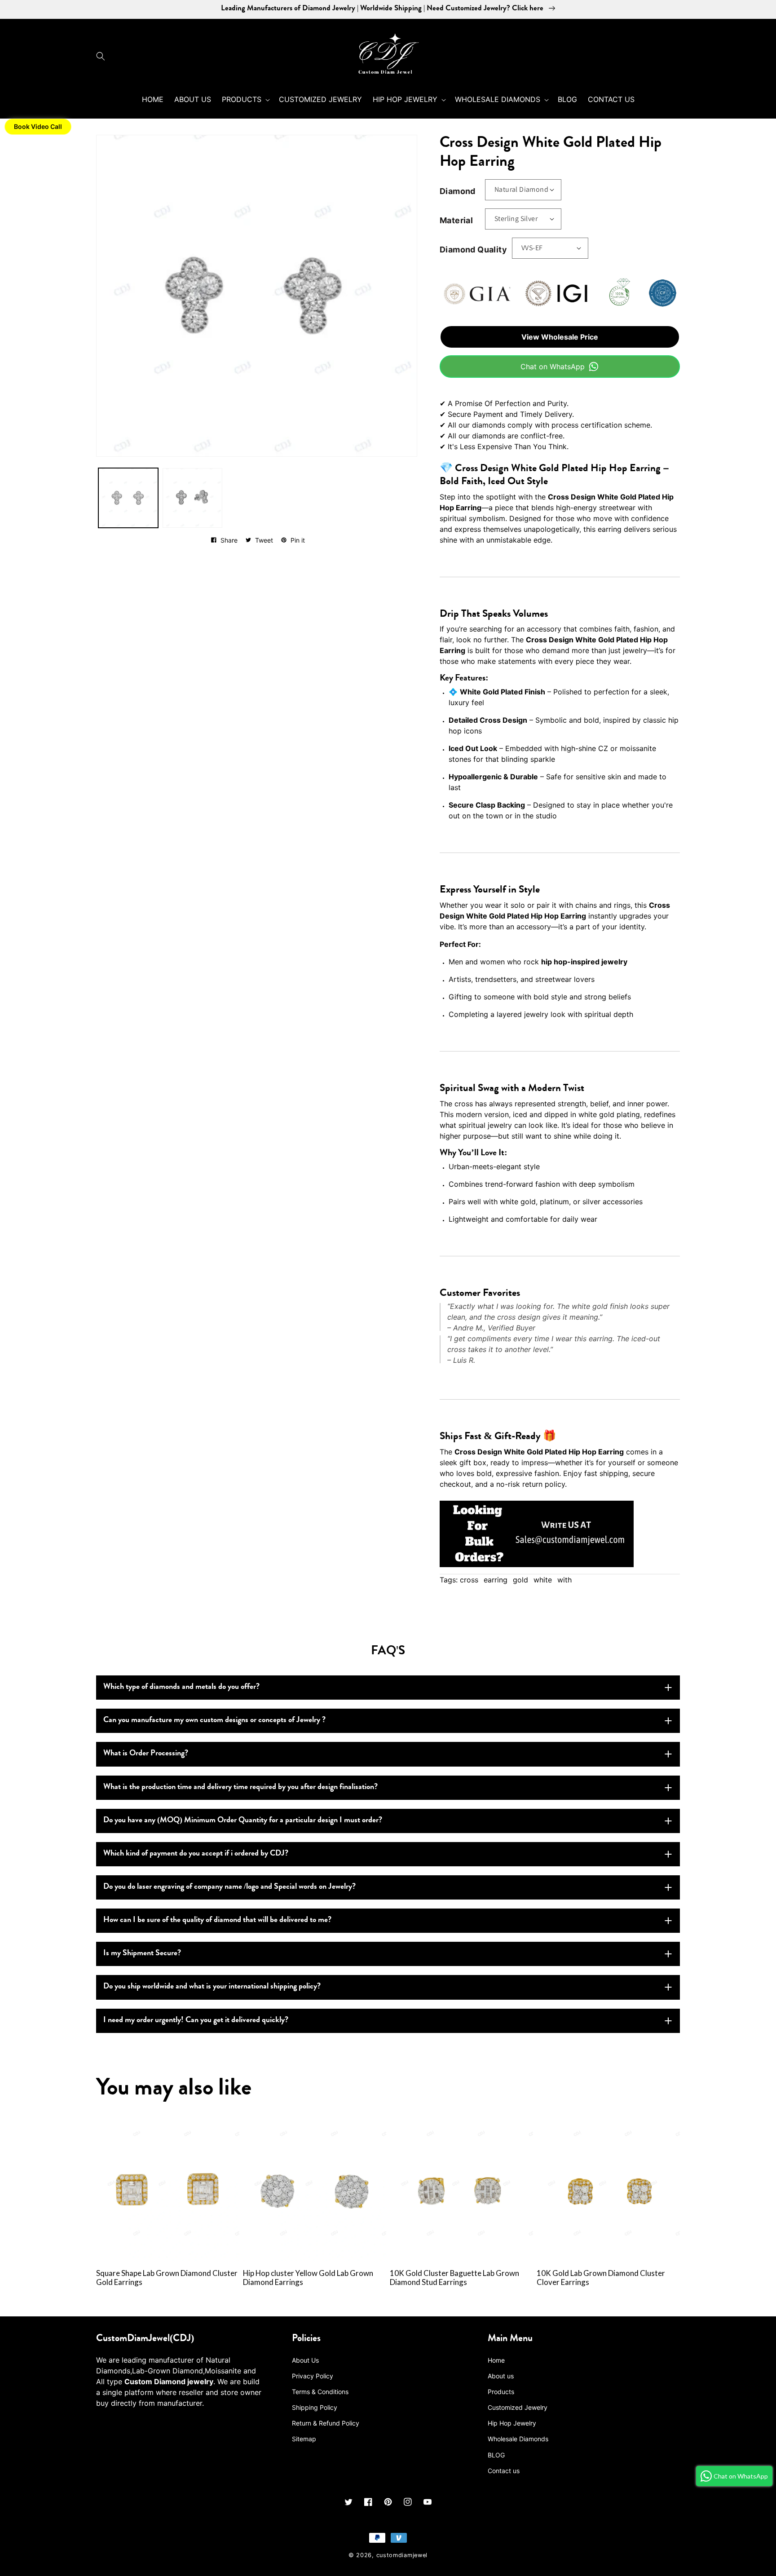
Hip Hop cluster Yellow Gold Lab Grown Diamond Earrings (308, 2278)
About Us (305, 2360)
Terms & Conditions (320, 2392)
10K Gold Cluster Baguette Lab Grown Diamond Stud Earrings (454, 2278)
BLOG (496, 2455)
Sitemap (304, 2439)
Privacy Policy (313, 2376)
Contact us (504, 2471)
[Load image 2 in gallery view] (192, 498)
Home (496, 2360)
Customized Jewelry (518, 2407)
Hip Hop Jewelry (512, 2423)
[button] (103, 56)
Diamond (458, 191)
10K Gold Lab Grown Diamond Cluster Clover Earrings (601, 2278)
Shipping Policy (315, 2407)
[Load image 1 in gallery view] (128, 498)
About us (501, 2376)
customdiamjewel (402, 2555)
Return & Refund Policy (326, 2423)
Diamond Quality (473, 250)
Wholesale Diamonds (518, 2439)
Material (456, 220)
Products (501, 2392)
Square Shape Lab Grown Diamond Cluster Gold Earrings (167, 2278)
